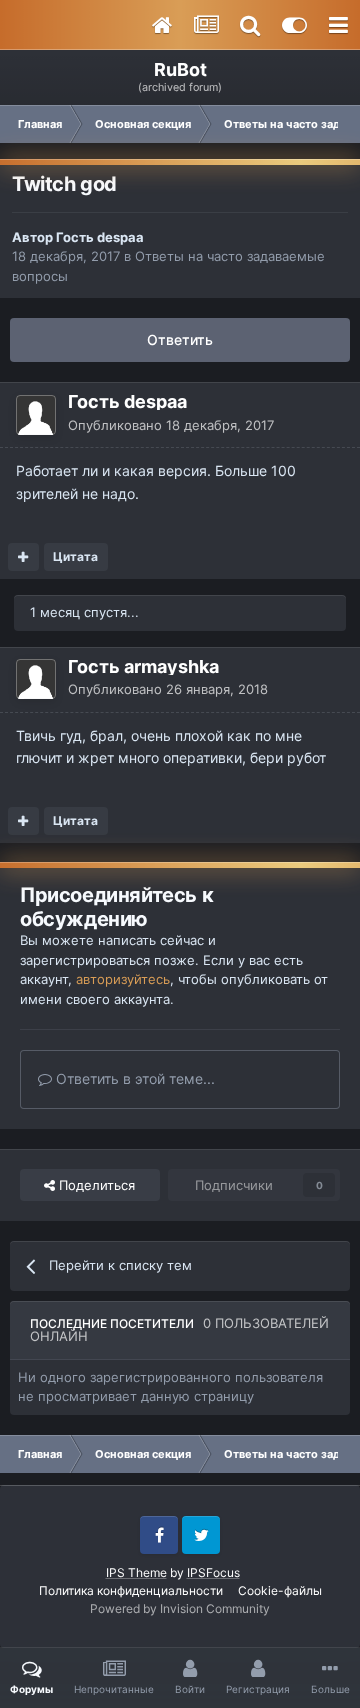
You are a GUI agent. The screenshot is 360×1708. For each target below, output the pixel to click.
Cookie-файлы (280, 1590)
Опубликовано (171, 425)
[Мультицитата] (23, 557)
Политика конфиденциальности (131, 1590)
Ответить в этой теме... (133, 1078)
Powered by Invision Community (180, 1608)
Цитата (75, 556)
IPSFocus (213, 1572)
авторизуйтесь (123, 979)
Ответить (180, 339)
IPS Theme (136, 1572)
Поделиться (95, 1185)
